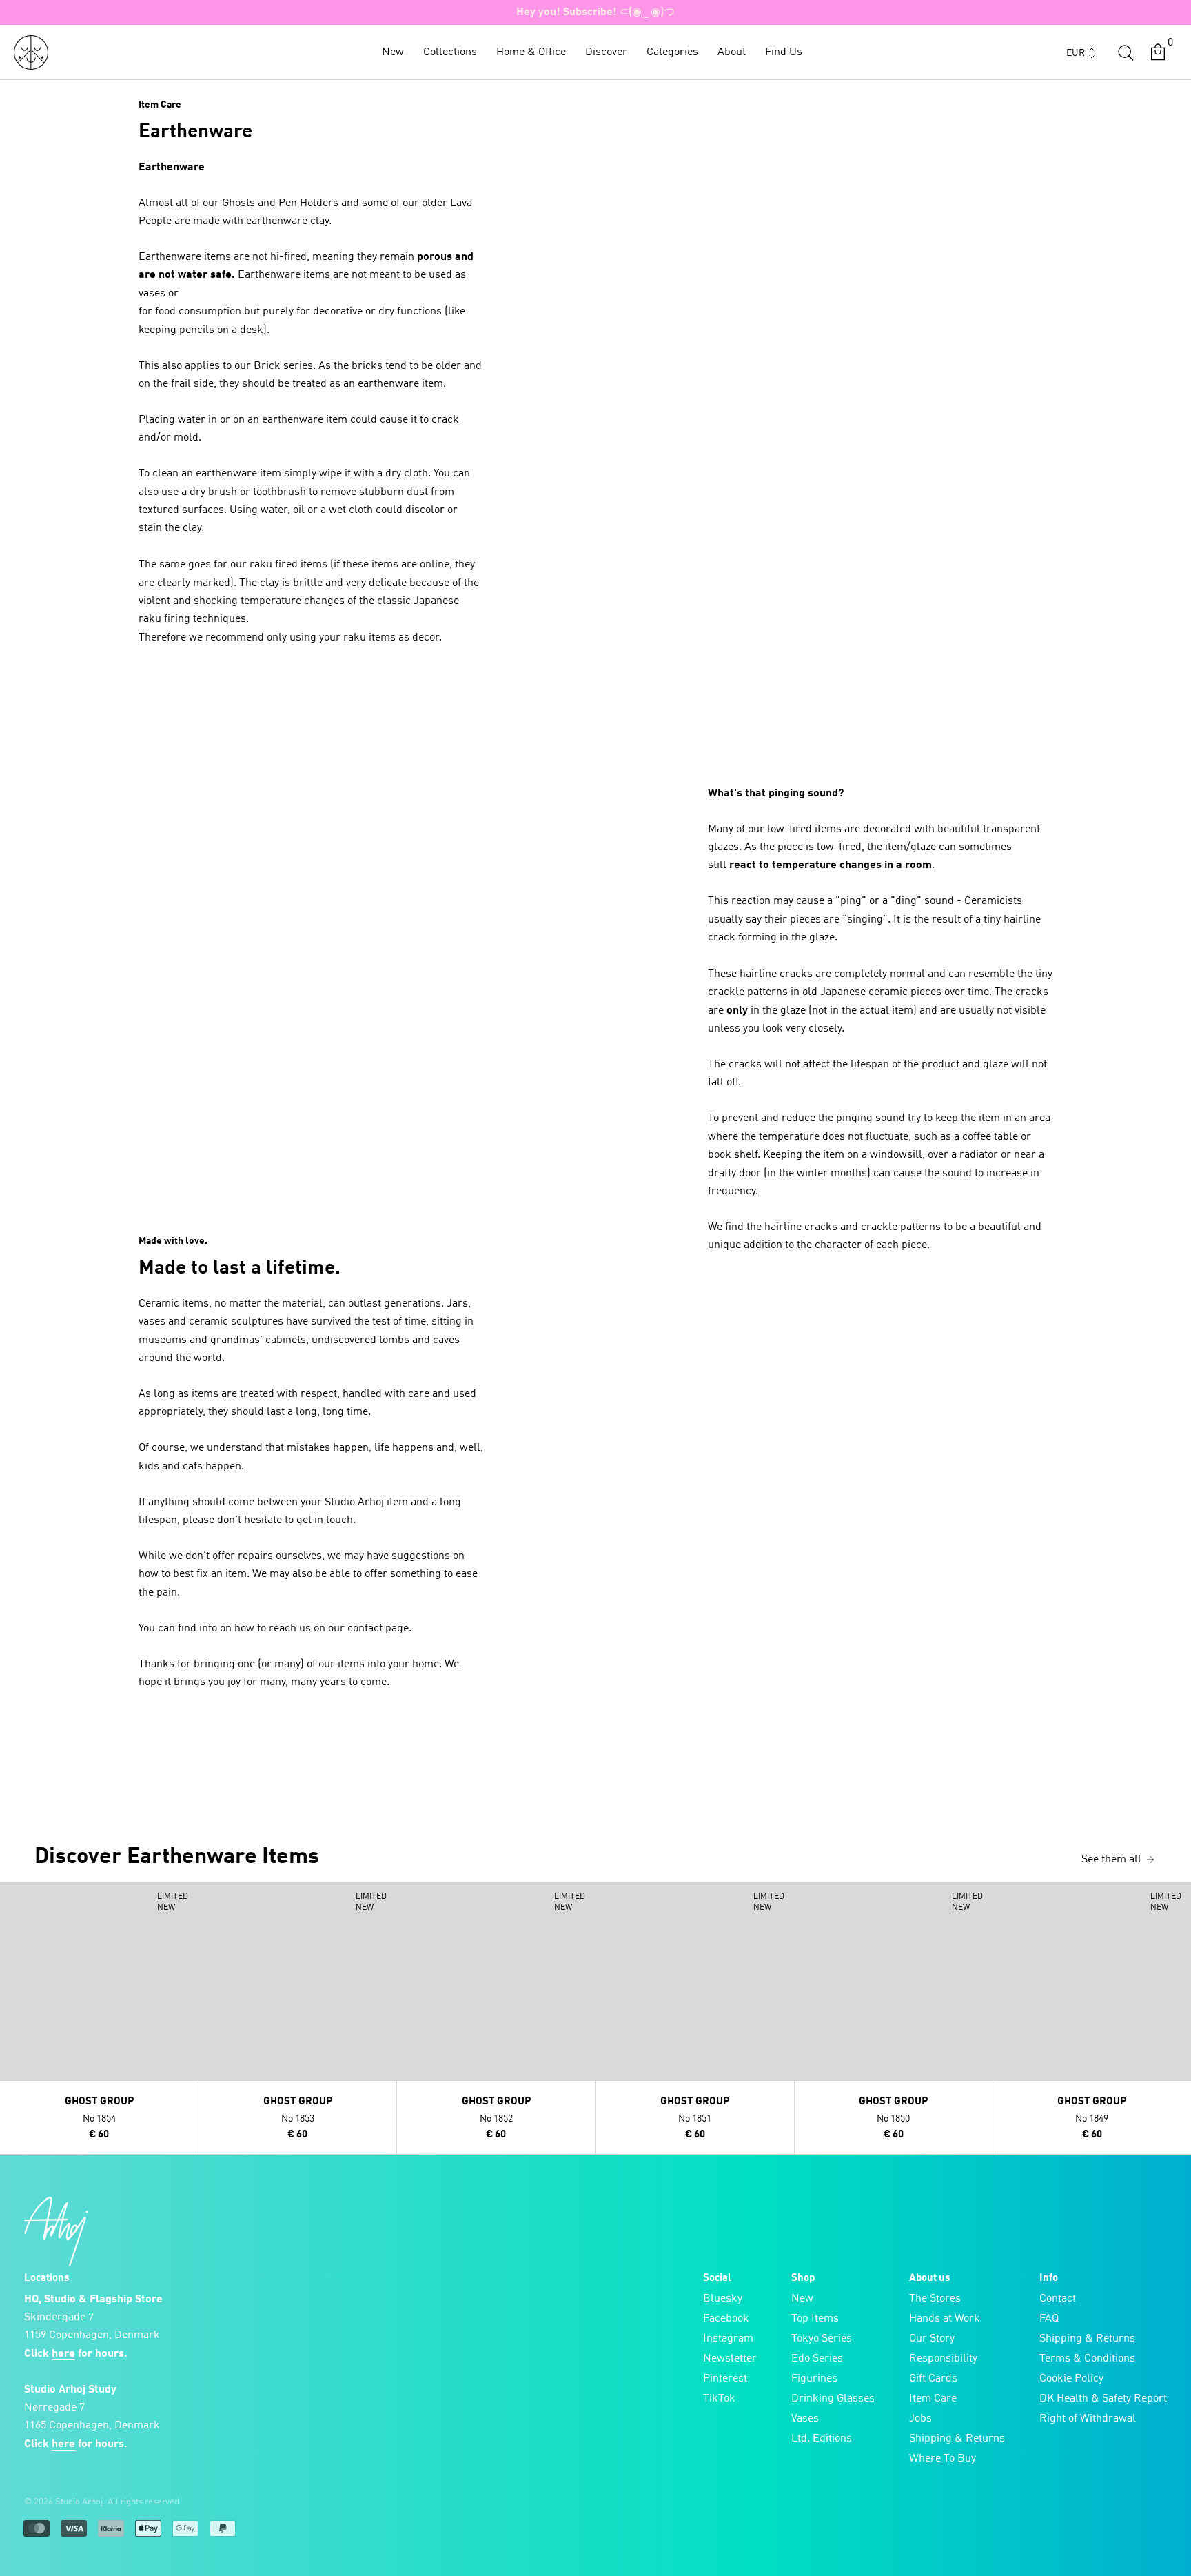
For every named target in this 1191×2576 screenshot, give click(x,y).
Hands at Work (945, 2319)
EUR (1076, 53)
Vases (805, 2419)
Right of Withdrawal (1088, 2419)
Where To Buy (943, 2459)
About (732, 52)
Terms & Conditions (1087, 2359)
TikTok (719, 2399)
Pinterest (725, 2379)
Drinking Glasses (833, 2399)
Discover (606, 52)
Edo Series (817, 2359)
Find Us (784, 52)
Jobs (920, 2419)
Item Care (933, 2399)
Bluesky (723, 2299)
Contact (1058, 2299)
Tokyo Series (822, 2339)
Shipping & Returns (957, 2439)
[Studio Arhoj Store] (31, 52)
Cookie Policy (1071, 2379)
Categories (672, 52)
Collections (450, 52)
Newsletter (730, 2359)
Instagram (728, 2339)
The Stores (935, 2299)
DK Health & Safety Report (1103, 2399)
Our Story (932, 2339)
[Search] (1126, 52)
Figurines (814, 2379)
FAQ (1049, 2319)
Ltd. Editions (822, 2439)
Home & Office (531, 52)
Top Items (815, 2319)
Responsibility (943, 2359)
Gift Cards (933, 2379)
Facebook (726, 2319)
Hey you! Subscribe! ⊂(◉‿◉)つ (595, 12)
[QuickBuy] (12, 1896)
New (393, 52)
